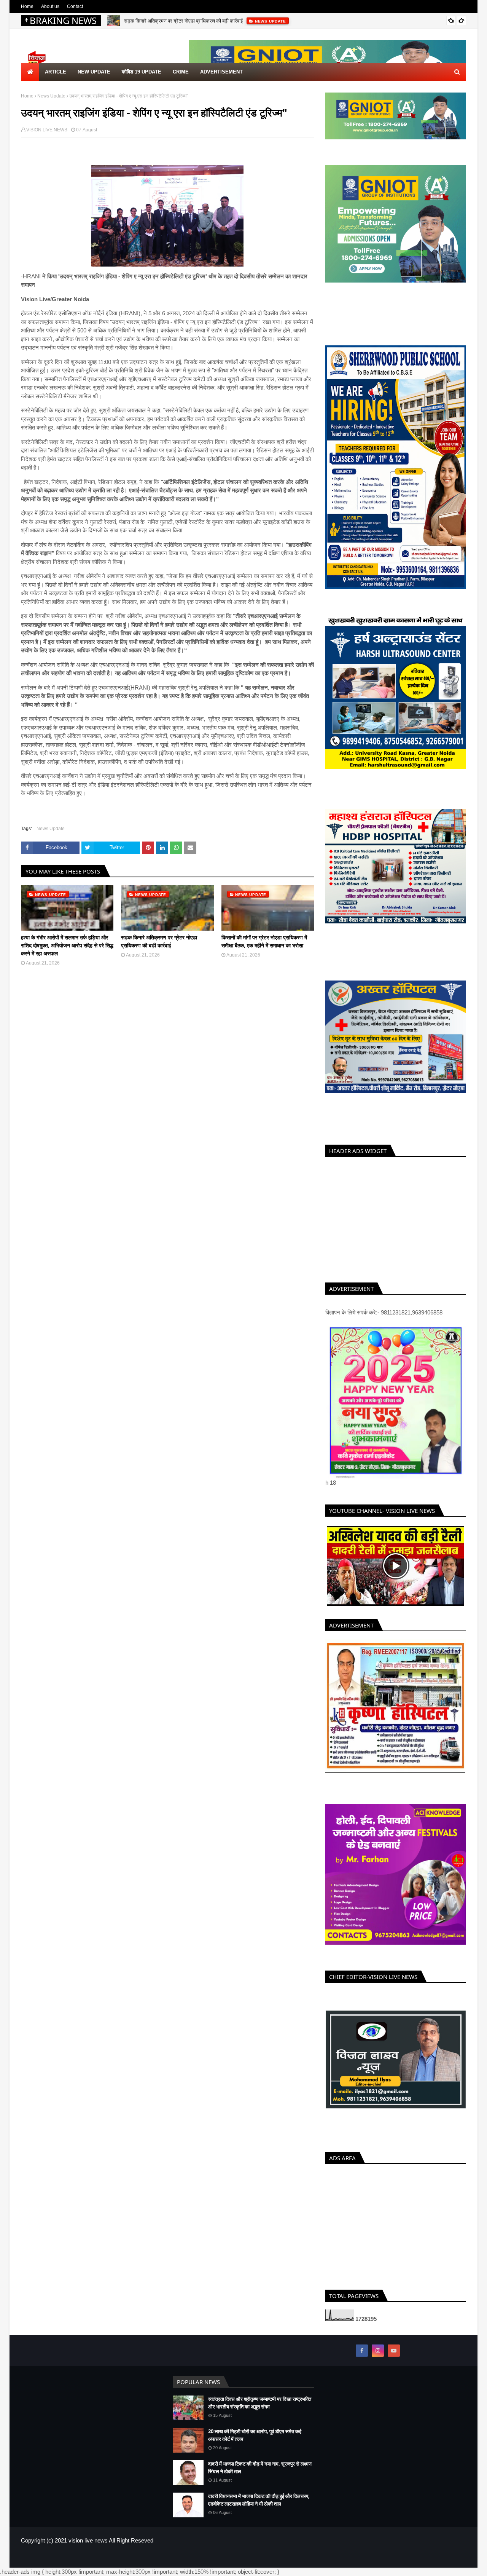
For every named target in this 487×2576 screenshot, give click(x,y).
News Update (51, 96)
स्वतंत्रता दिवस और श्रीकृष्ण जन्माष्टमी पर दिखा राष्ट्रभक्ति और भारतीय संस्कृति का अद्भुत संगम (260, 2412)
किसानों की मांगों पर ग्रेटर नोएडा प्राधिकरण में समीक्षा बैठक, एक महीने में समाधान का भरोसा (264, 941)
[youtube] (394, 2359)
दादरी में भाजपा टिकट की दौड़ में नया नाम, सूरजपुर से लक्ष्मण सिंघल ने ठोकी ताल (260, 2476)
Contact (75, 6)
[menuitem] (30, 72)
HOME (402, 2566)
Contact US (454, 2566)
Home (27, 6)
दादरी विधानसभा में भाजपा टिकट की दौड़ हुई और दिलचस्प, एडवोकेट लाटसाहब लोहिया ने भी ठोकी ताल (259, 2509)
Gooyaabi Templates (145, 2566)
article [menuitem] (56, 72)
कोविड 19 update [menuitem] (142, 72)
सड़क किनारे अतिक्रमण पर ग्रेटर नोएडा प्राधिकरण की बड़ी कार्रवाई (183, 21)
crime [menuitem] (181, 72)
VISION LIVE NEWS (47, 130)
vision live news (88, 2549)
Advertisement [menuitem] (221, 72)
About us (50, 6)
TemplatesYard (76, 2566)
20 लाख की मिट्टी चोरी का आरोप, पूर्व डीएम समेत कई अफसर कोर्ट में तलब (255, 2444)
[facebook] (362, 2359)
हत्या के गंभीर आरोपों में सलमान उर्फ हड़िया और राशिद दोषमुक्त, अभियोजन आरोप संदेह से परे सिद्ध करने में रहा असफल (67, 945)
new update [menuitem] (94, 72)
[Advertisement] (396, 1218)
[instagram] (378, 2359)
